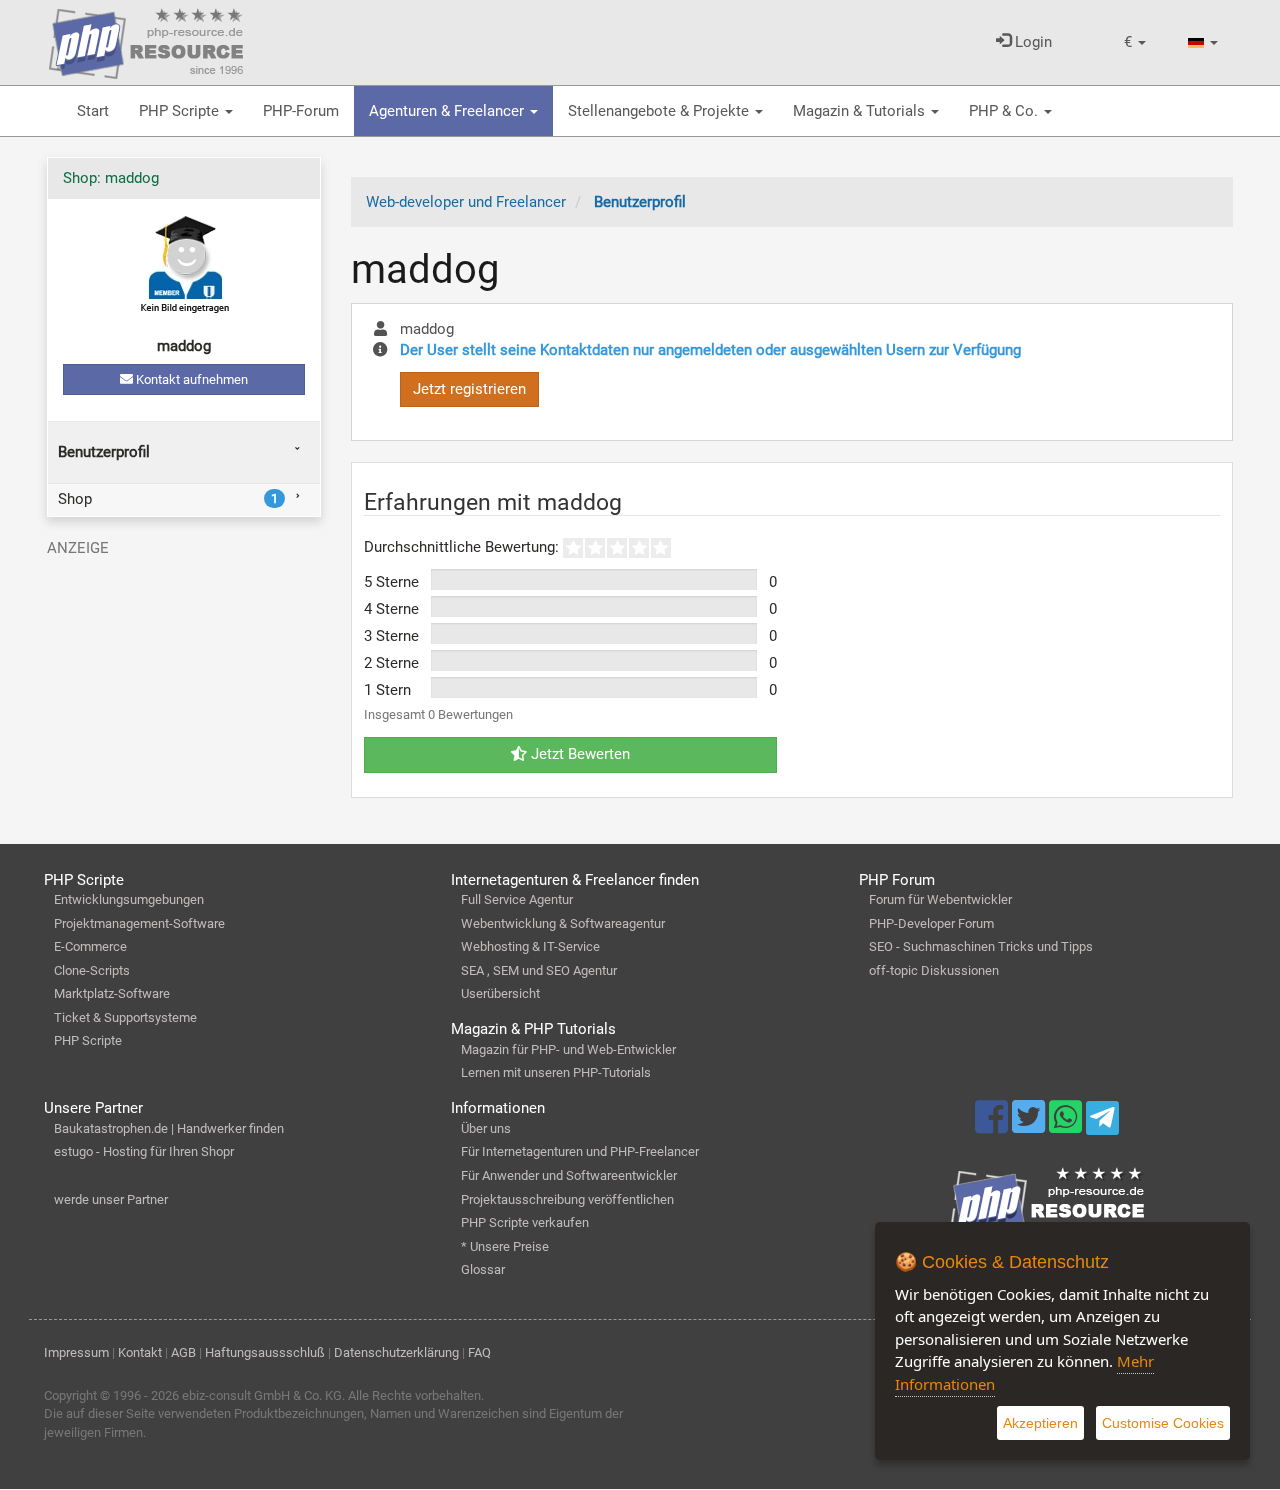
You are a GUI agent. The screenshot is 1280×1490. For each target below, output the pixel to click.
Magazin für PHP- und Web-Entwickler (568, 1049)
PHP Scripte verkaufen (525, 1222)
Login (1031, 42)
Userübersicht (500, 993)
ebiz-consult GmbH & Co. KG (262, 1395)
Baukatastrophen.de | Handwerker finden (169, 1128)
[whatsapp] (1067, 1126)
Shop (168, 499)
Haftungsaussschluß (265, 1352)
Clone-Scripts (92, 970)
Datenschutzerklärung (396, 1352)
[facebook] (993, 1126)
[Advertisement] (184, 691)
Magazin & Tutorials (861, 111)
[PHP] (146, 40)
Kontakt (140, 1352)
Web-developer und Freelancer (466, 202)
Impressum (76, 1352)
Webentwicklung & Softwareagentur (563, 923)
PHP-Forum (301, 111)
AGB (183, 1352)
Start (93, 111)
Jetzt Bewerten (578, 754)
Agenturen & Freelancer (448, 111)
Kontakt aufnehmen (190, 379)
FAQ (479, 1352)
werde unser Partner (111, 1199)
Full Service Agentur (517, 899)
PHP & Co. (1005, 111)
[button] (1135, 42)
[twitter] (1030, 1126)
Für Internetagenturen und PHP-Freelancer (580, 1151)
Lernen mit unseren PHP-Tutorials (556, 1072)
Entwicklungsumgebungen (129, 899)
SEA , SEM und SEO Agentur (539, 970)
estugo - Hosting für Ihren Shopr (144, 1151)
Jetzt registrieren (469, 389)
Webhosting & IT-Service (530, 946)
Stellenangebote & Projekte (660, 111)
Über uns (486, 1128)
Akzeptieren (1040, 1423)
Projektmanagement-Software (139, 923)
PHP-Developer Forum (931, 923)
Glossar (483, 1269)
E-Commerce (90, 946)
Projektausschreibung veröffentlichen (567, 1199)
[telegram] (1102, 1123)
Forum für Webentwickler (940, 899)
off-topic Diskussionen (934, 970)
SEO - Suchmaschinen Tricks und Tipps (981, 946)
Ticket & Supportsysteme (125, 1017)
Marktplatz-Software (112, 993)
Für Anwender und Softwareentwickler (569, 1175)
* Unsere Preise (505, 1246)
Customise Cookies (1163, 1423)
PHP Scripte (181, 111)
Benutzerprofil (104, 452)
